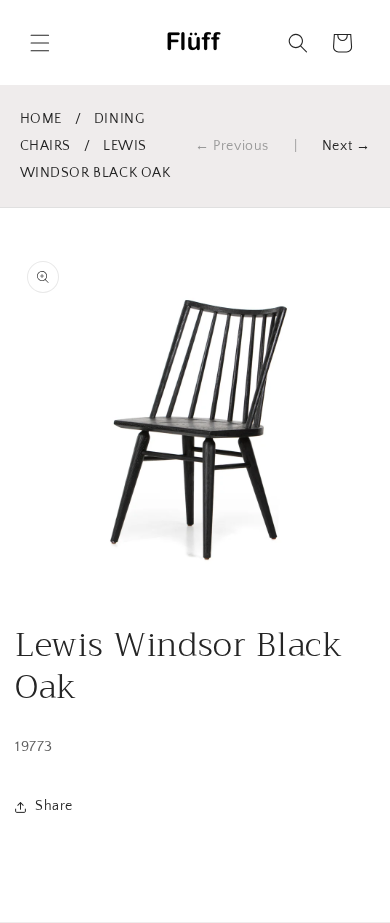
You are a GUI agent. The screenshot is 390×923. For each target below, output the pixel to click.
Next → (346, 146)
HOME (41, 119)
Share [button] (54, 806)
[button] (40, 43)
